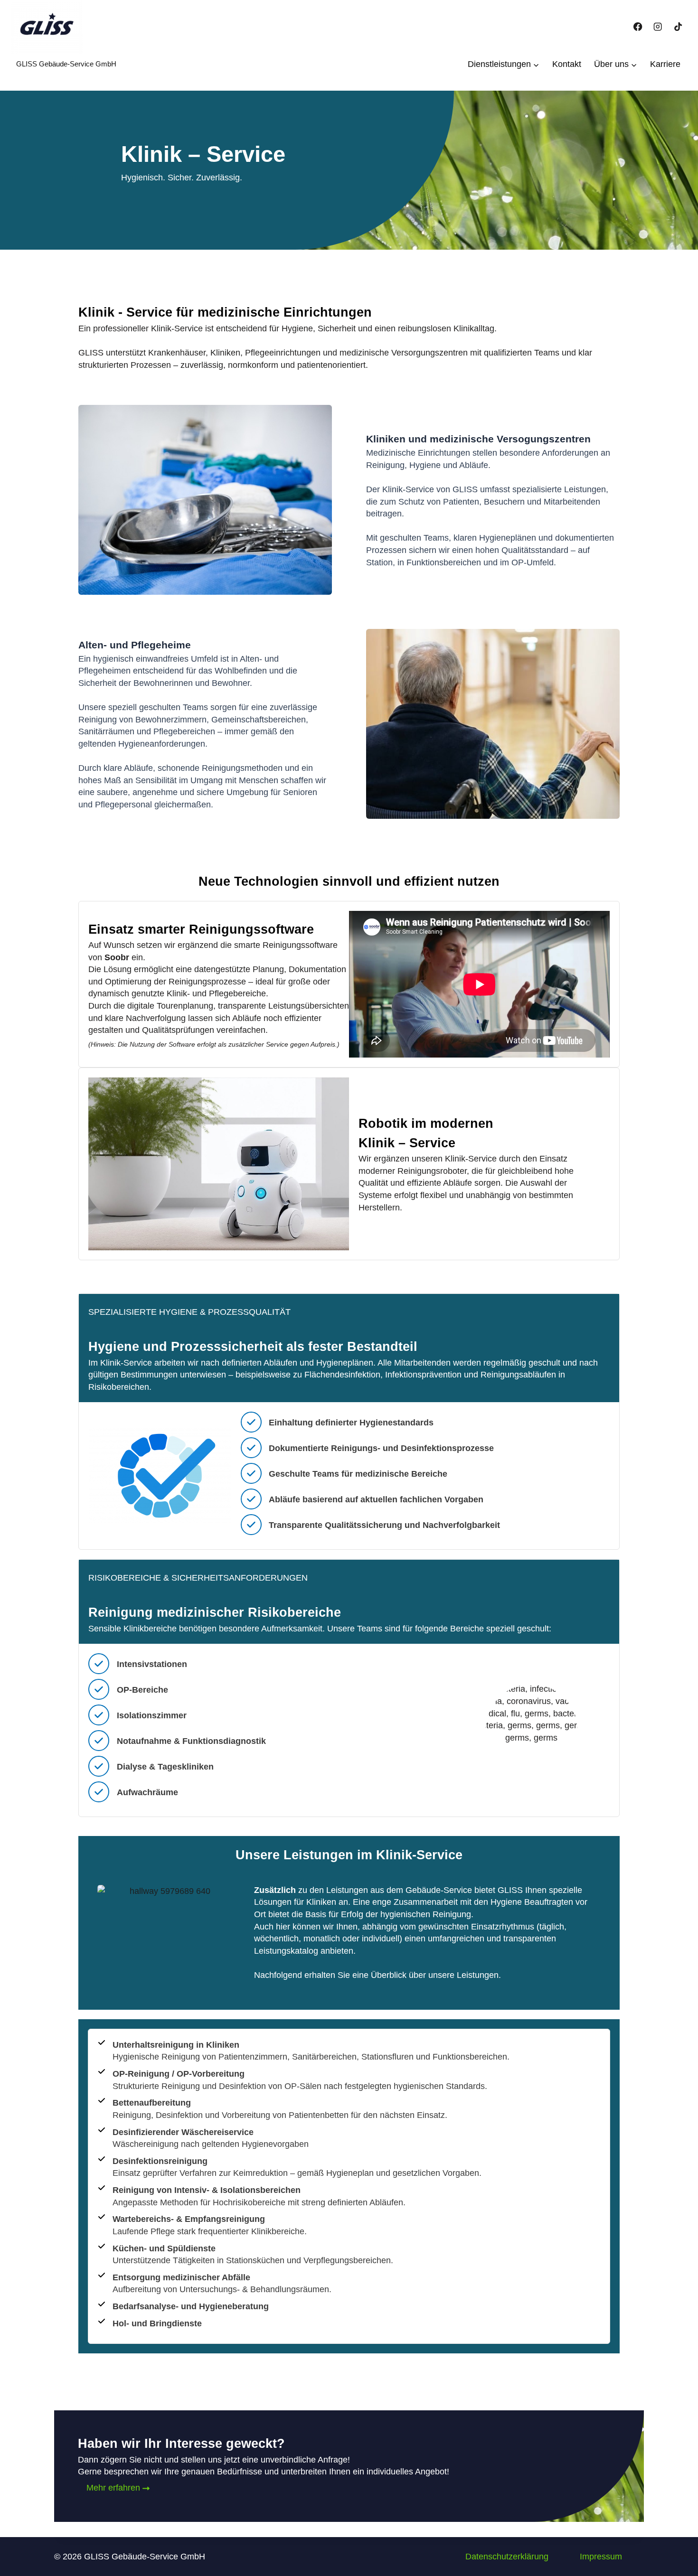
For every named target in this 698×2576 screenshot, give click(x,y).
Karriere (665, 64)
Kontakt (567, 64)
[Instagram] (658, 27)
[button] (507, 2557)
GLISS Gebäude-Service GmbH (66, 64)
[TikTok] (678, 27)
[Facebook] (638, 27)
